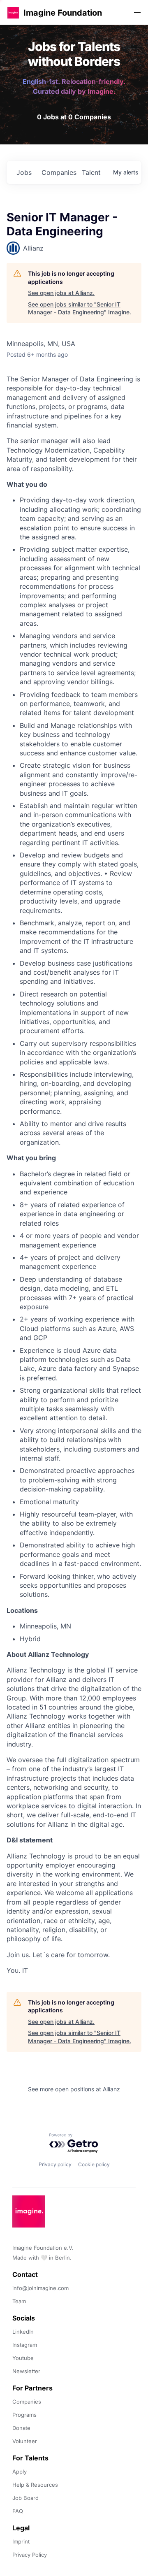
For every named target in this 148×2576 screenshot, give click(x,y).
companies (58, 172)
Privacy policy (55, 2164)
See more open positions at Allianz (74, 2089)
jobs (24, 172)
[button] (13, 13)
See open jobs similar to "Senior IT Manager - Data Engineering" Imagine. (80, 308)
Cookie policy (94, 2164)
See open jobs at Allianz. (61, 293)
